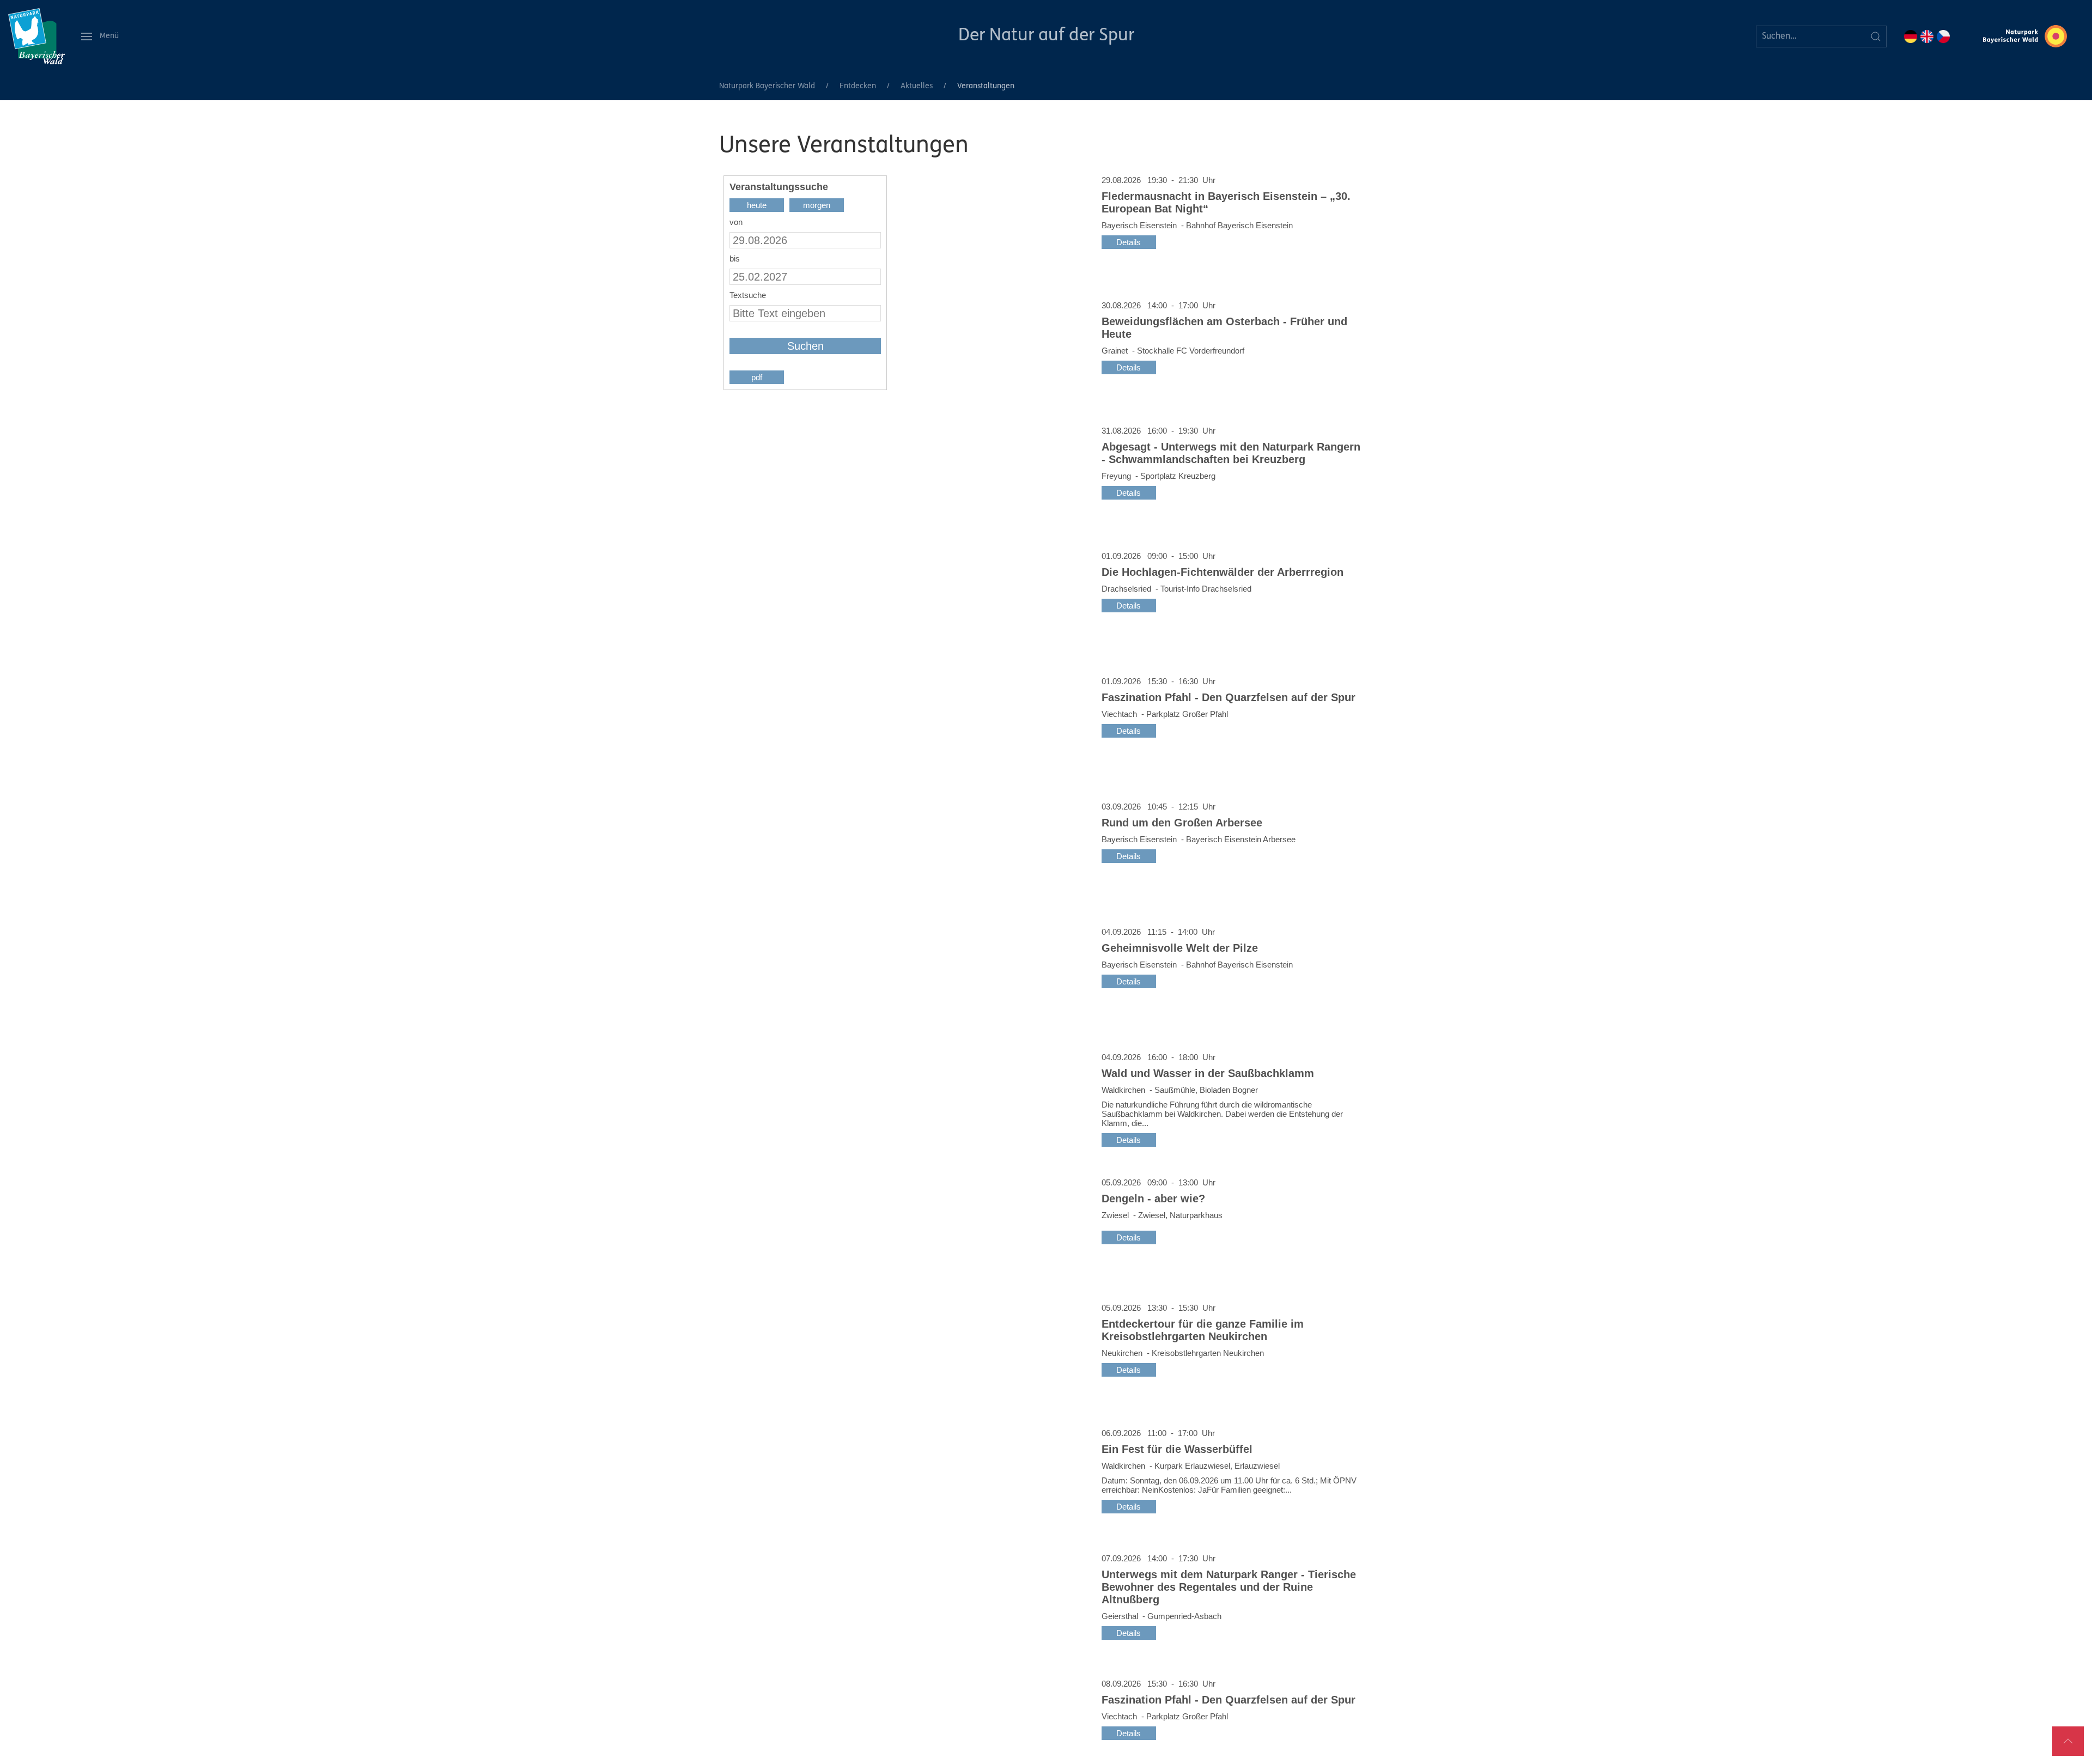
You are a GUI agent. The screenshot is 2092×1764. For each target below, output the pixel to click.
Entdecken (858, 86)
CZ (1943, 37)
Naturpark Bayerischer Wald (767, 86)
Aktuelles (917, 86)
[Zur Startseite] (37, 36)
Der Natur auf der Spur (1046, 36)
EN (1927, 37)
